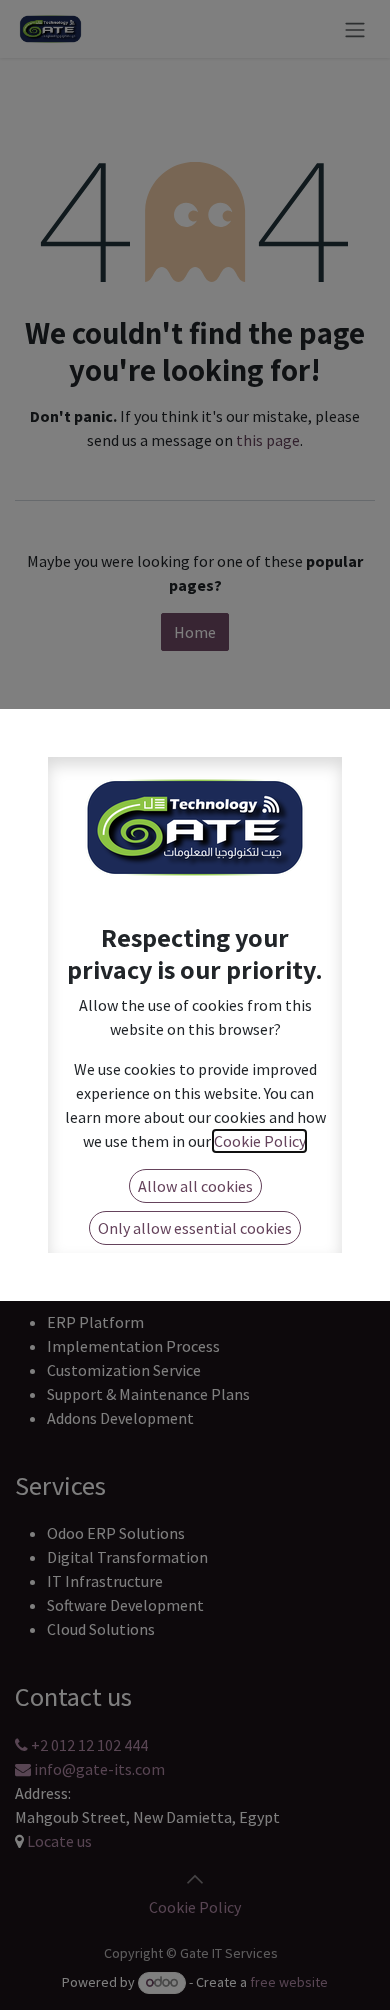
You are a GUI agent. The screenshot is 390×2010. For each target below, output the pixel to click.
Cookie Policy (259, 1141)
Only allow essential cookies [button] (195, 1228)
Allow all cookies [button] (195, 1186)
